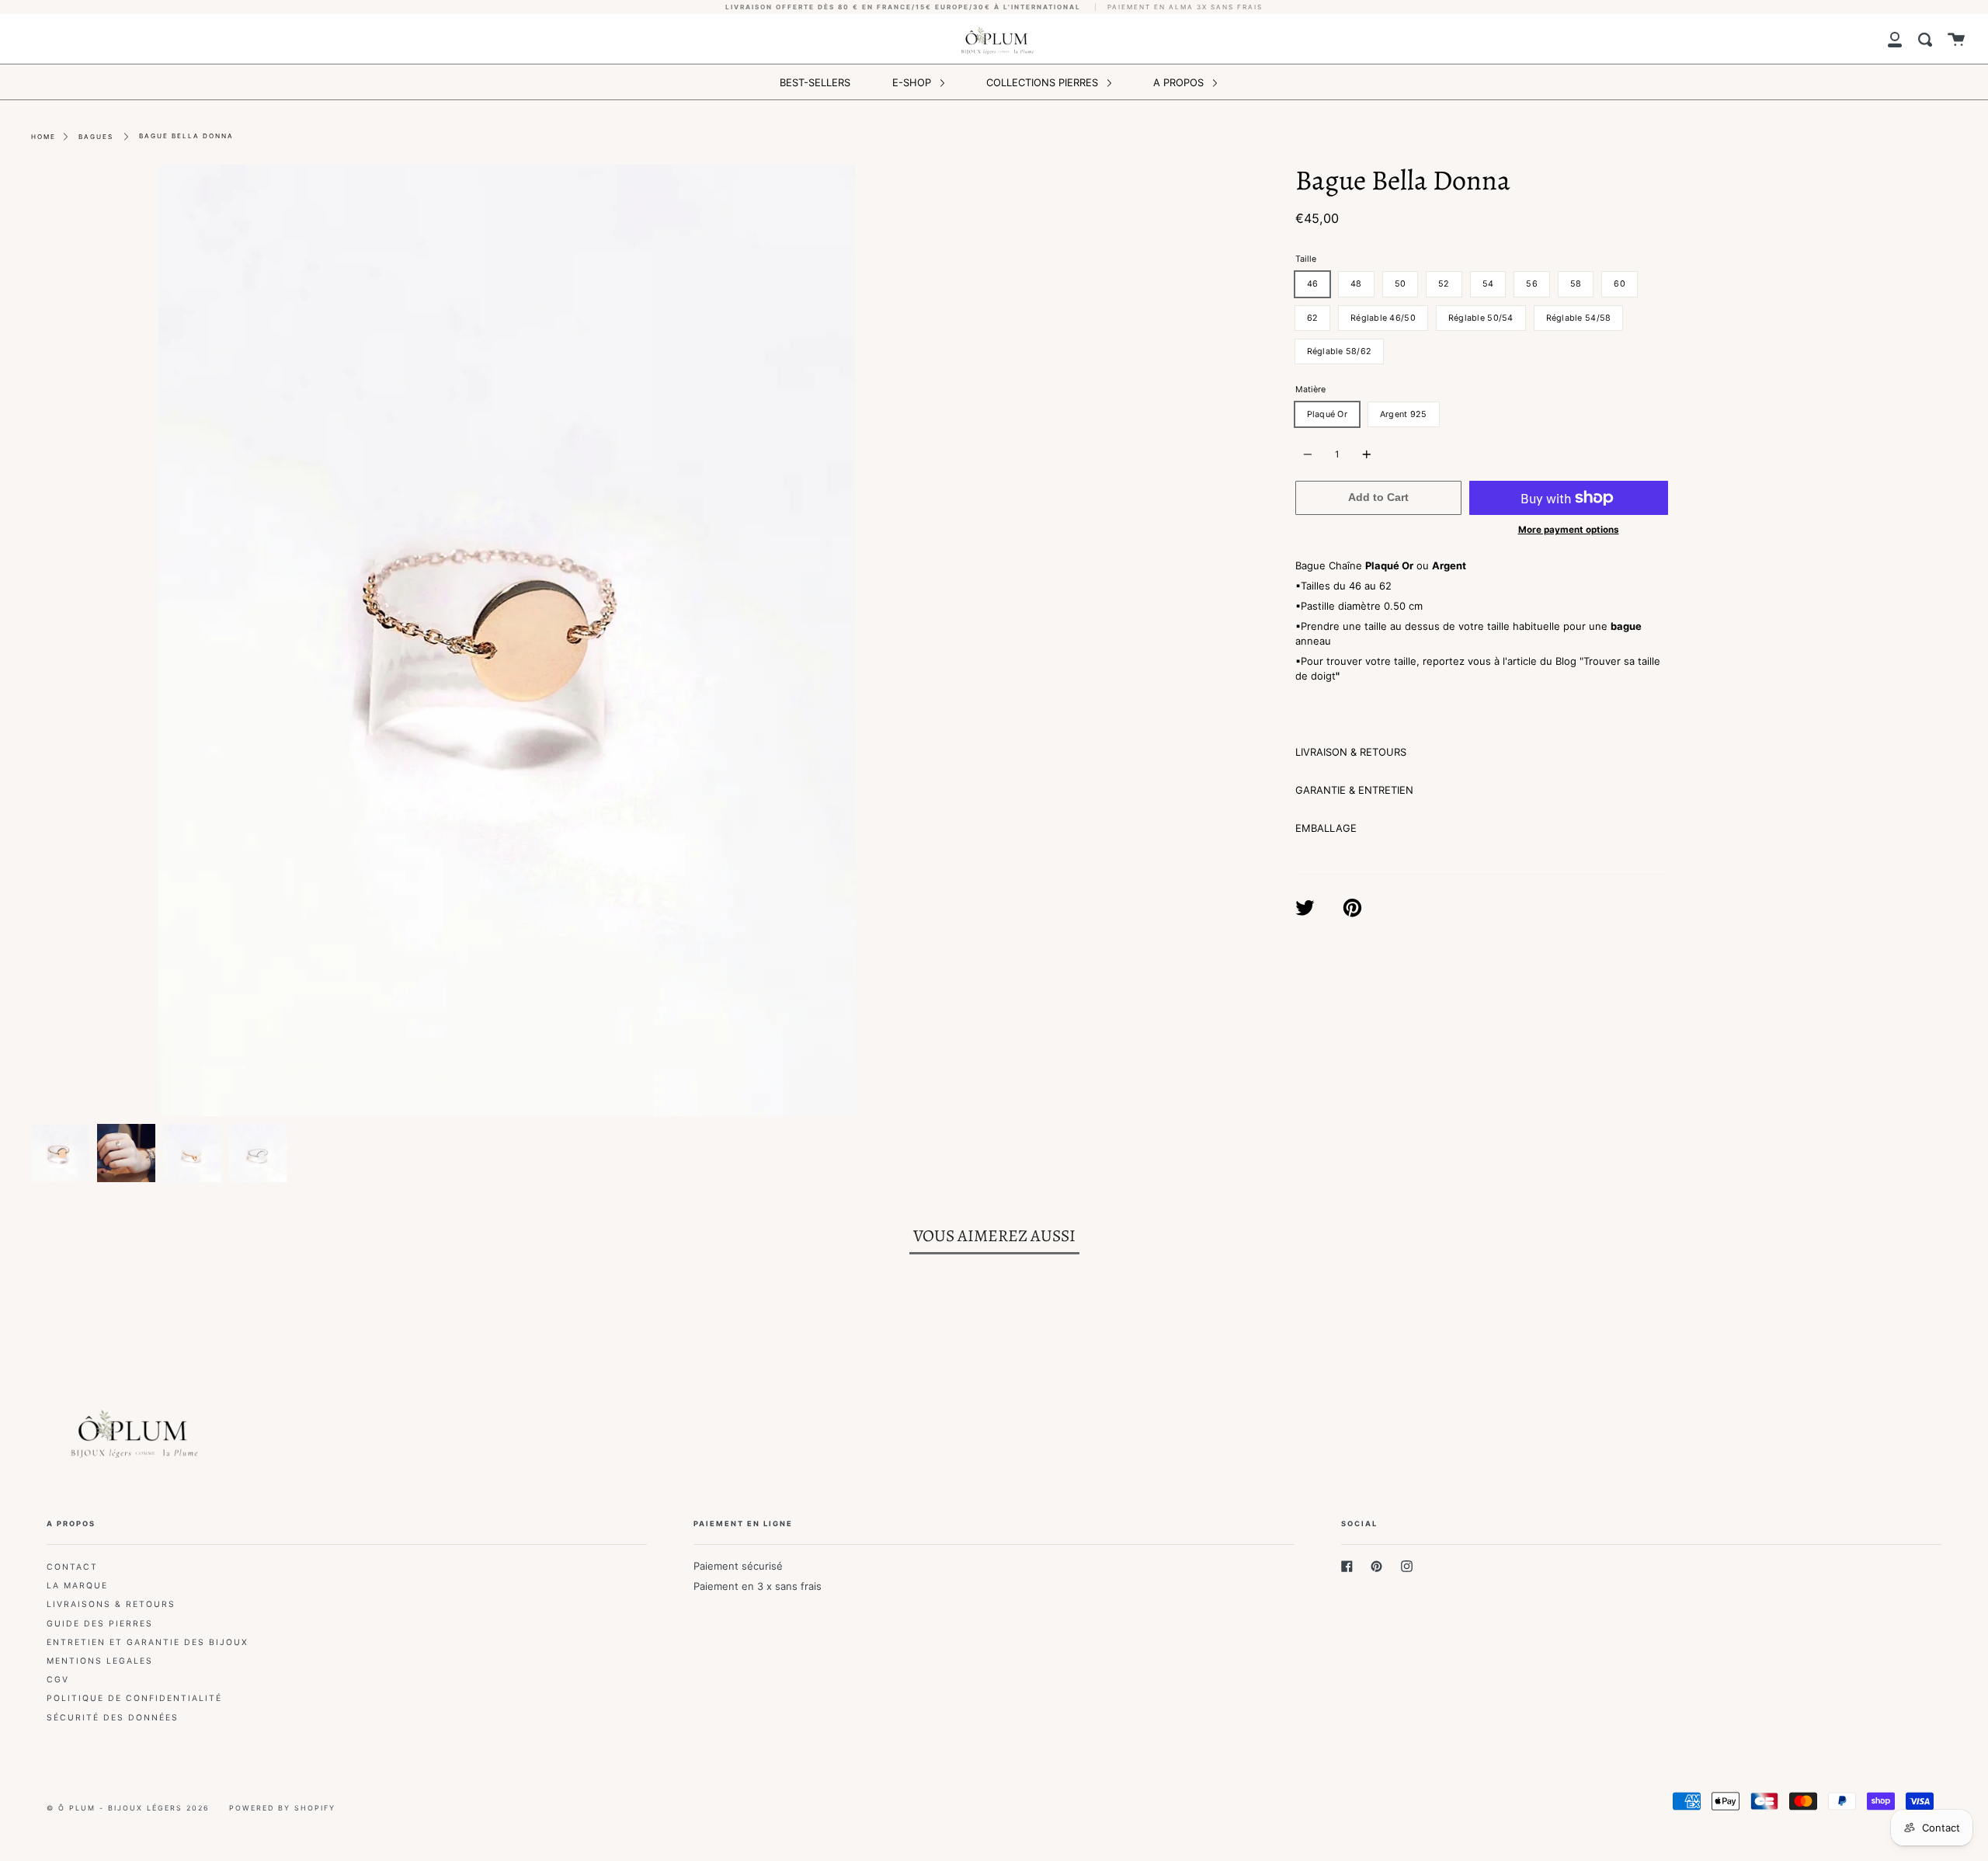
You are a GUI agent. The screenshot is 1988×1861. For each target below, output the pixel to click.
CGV (58, 1680)
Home (43, 137)
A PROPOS (1180, 82)
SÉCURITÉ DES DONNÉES (113, 1718)
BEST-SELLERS (815, 82)
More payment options (1569, 530)
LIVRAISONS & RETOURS (111, 1604)
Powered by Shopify (282, 1808)
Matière (1310, 390)
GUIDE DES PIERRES (100, 1624)
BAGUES (96, 137)
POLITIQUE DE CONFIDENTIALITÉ (134, 1698)
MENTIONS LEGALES (100, 1661)
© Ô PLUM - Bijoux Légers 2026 (128, 1808)
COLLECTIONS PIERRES (1044, 82)
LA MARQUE (77, 1586)
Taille (1306, 259)
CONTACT (72, 1567)
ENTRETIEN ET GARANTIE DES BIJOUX (148, 1642)
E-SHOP (913, 82)
